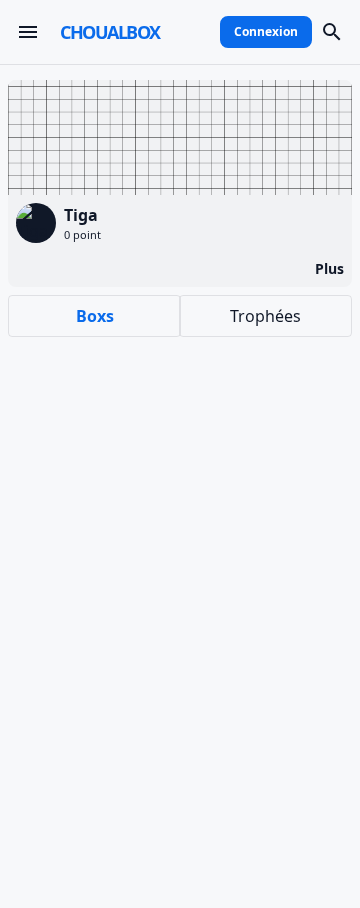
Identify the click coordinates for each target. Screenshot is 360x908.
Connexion (266, 31)
